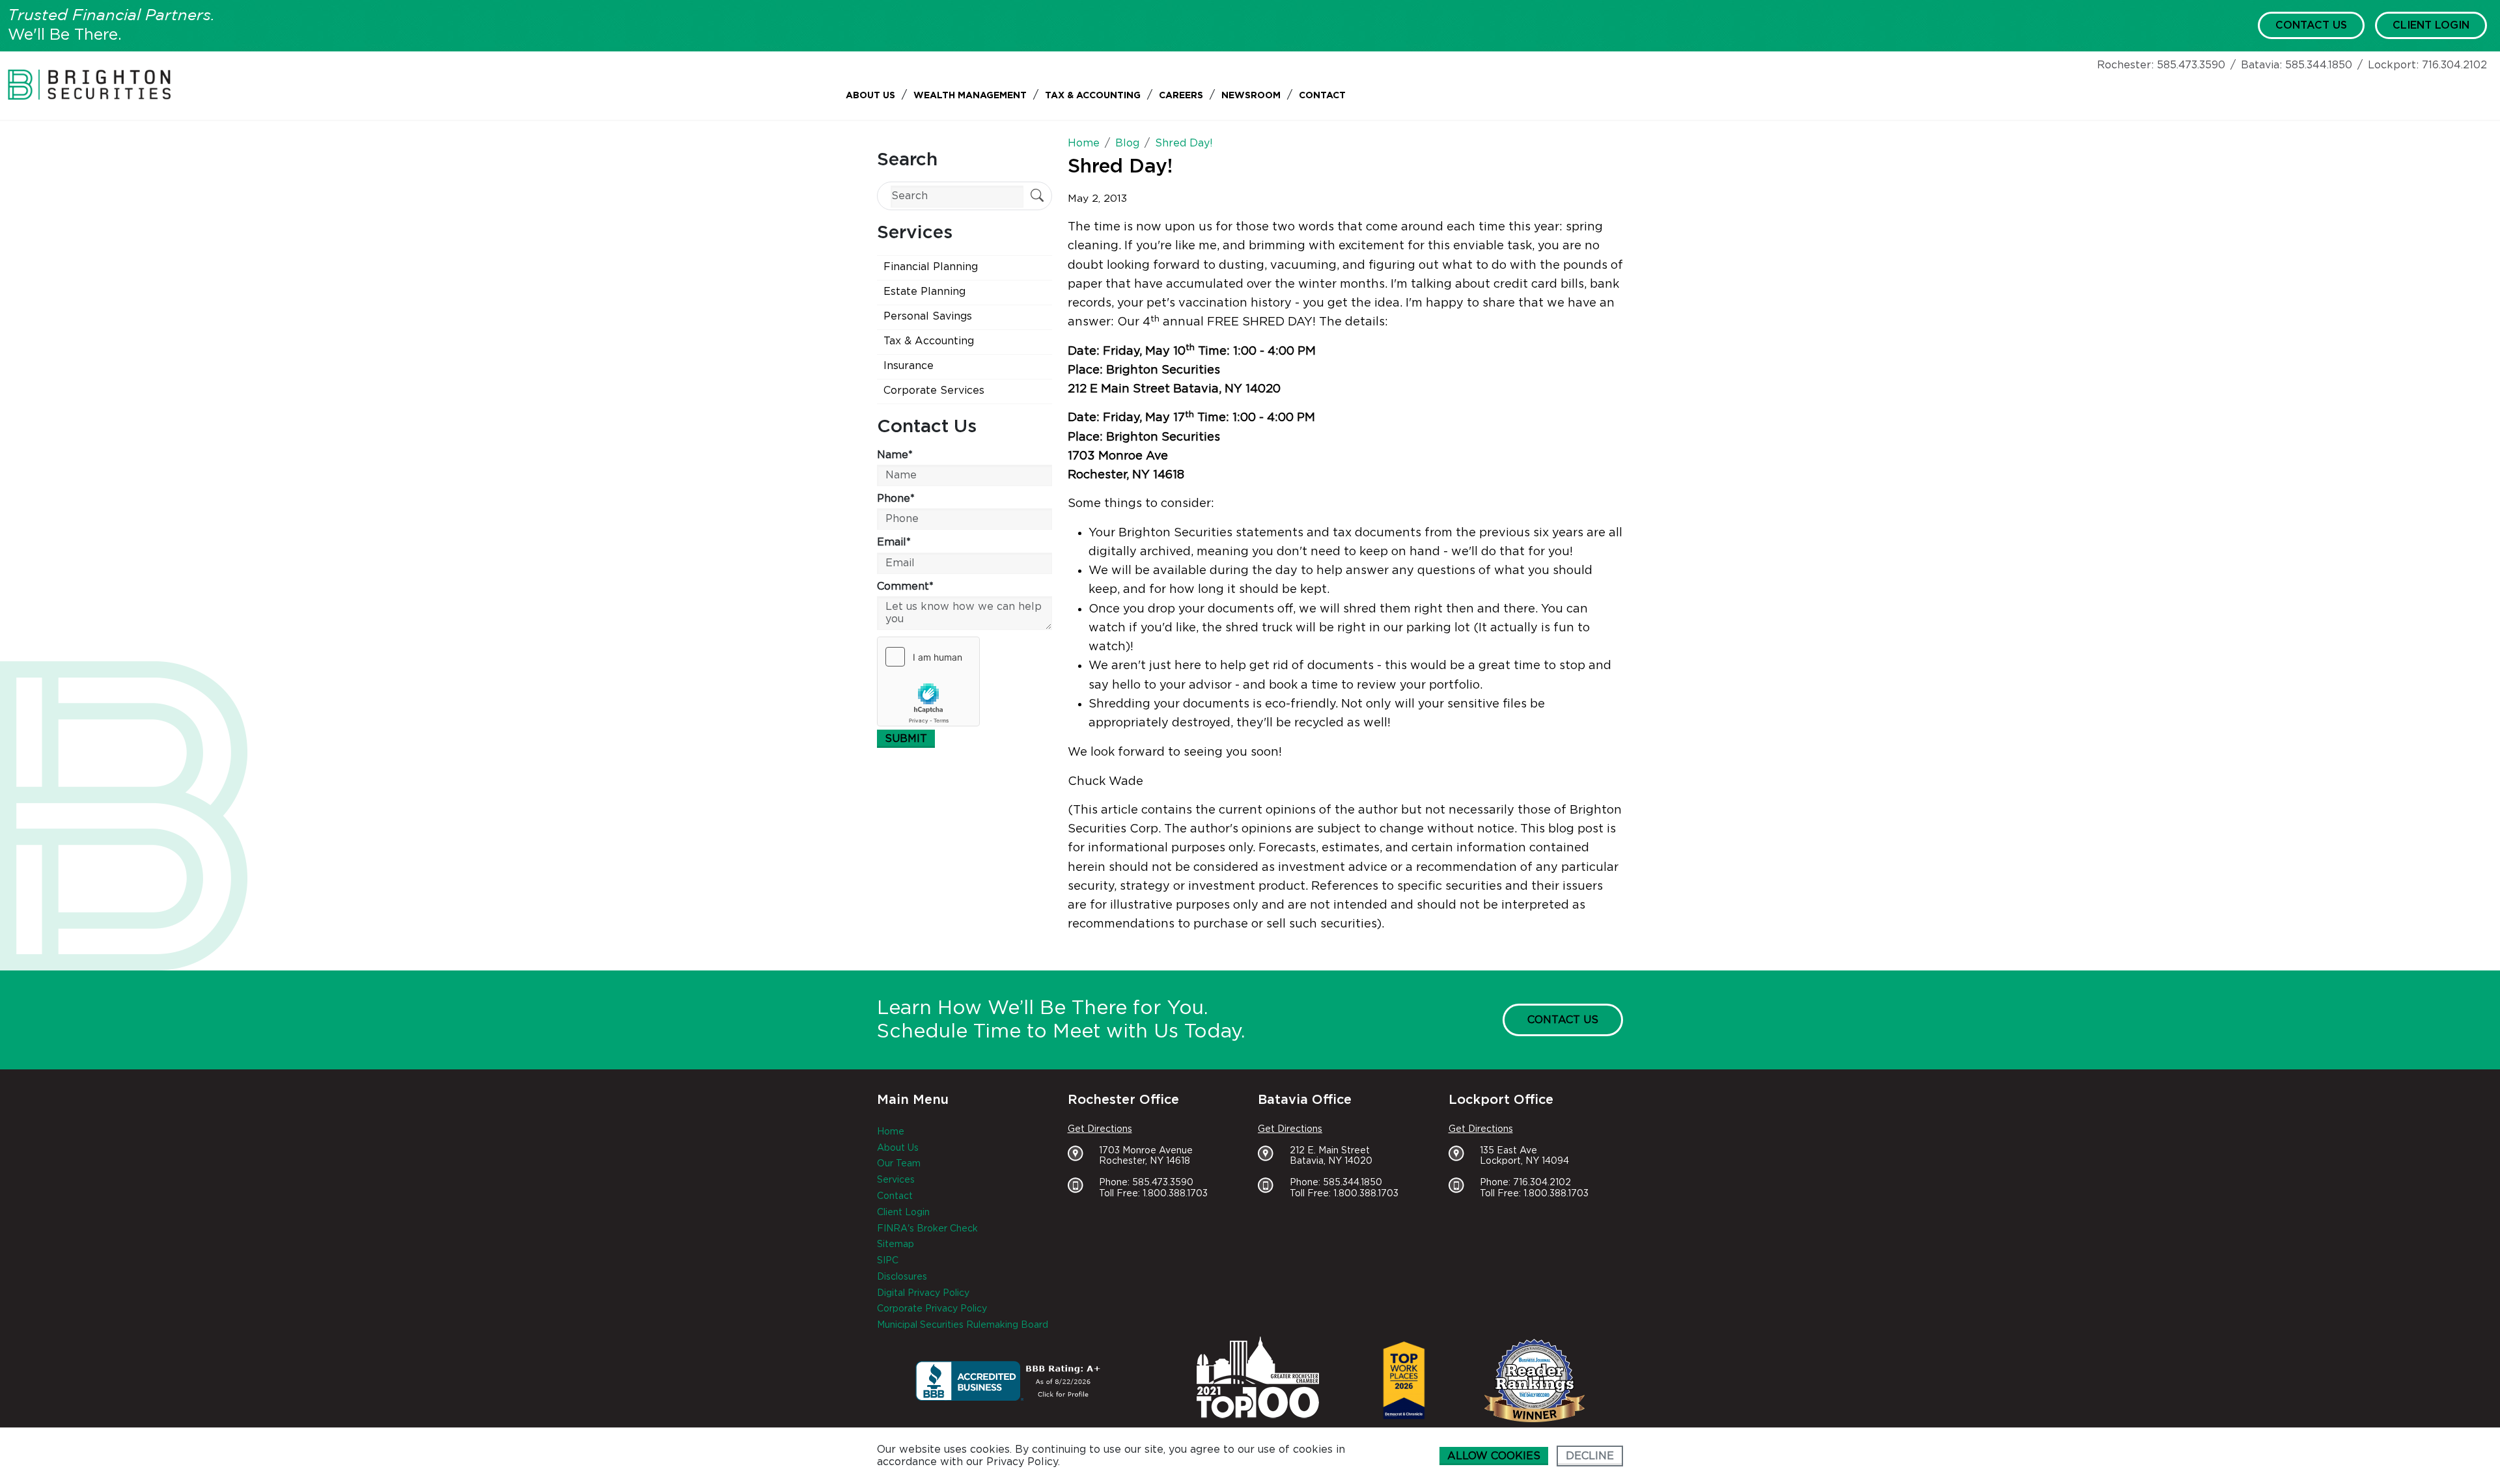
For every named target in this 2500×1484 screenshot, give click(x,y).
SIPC (888, 1261)
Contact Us (2311, 25)
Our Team (899, 1164)
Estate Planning (924, 292)
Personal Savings (928, 316)
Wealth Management (970, 96)
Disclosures (902, 1277)
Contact (1322, 96)
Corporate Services (934, 391)
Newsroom (1251, 96)
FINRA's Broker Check (927, 1229)
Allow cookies (1494, 1456)
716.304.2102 (2454, 65)
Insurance (909, 366)
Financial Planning (931, 267)
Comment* (905, 586)
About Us (870, 96)
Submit (906, 739)
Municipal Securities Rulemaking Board (963, 1325)
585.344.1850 (2319, 65)
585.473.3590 (2191, 65)
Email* (894, 542)
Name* (895, 455)
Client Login (2431, 25)
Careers (1181, 96)
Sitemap (896, 1244)
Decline (1590, 1456)
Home (891, 1132)
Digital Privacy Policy (923, 1293)
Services (896, 1180)
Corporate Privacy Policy (932, 1309)
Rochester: (2125, 65)
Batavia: (2261, 65)
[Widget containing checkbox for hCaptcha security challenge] (928, 681)
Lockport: (2393, 65)
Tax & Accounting (1093, 96)
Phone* (896, 499)
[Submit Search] (1037, 197)
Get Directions (1100, 1129)
